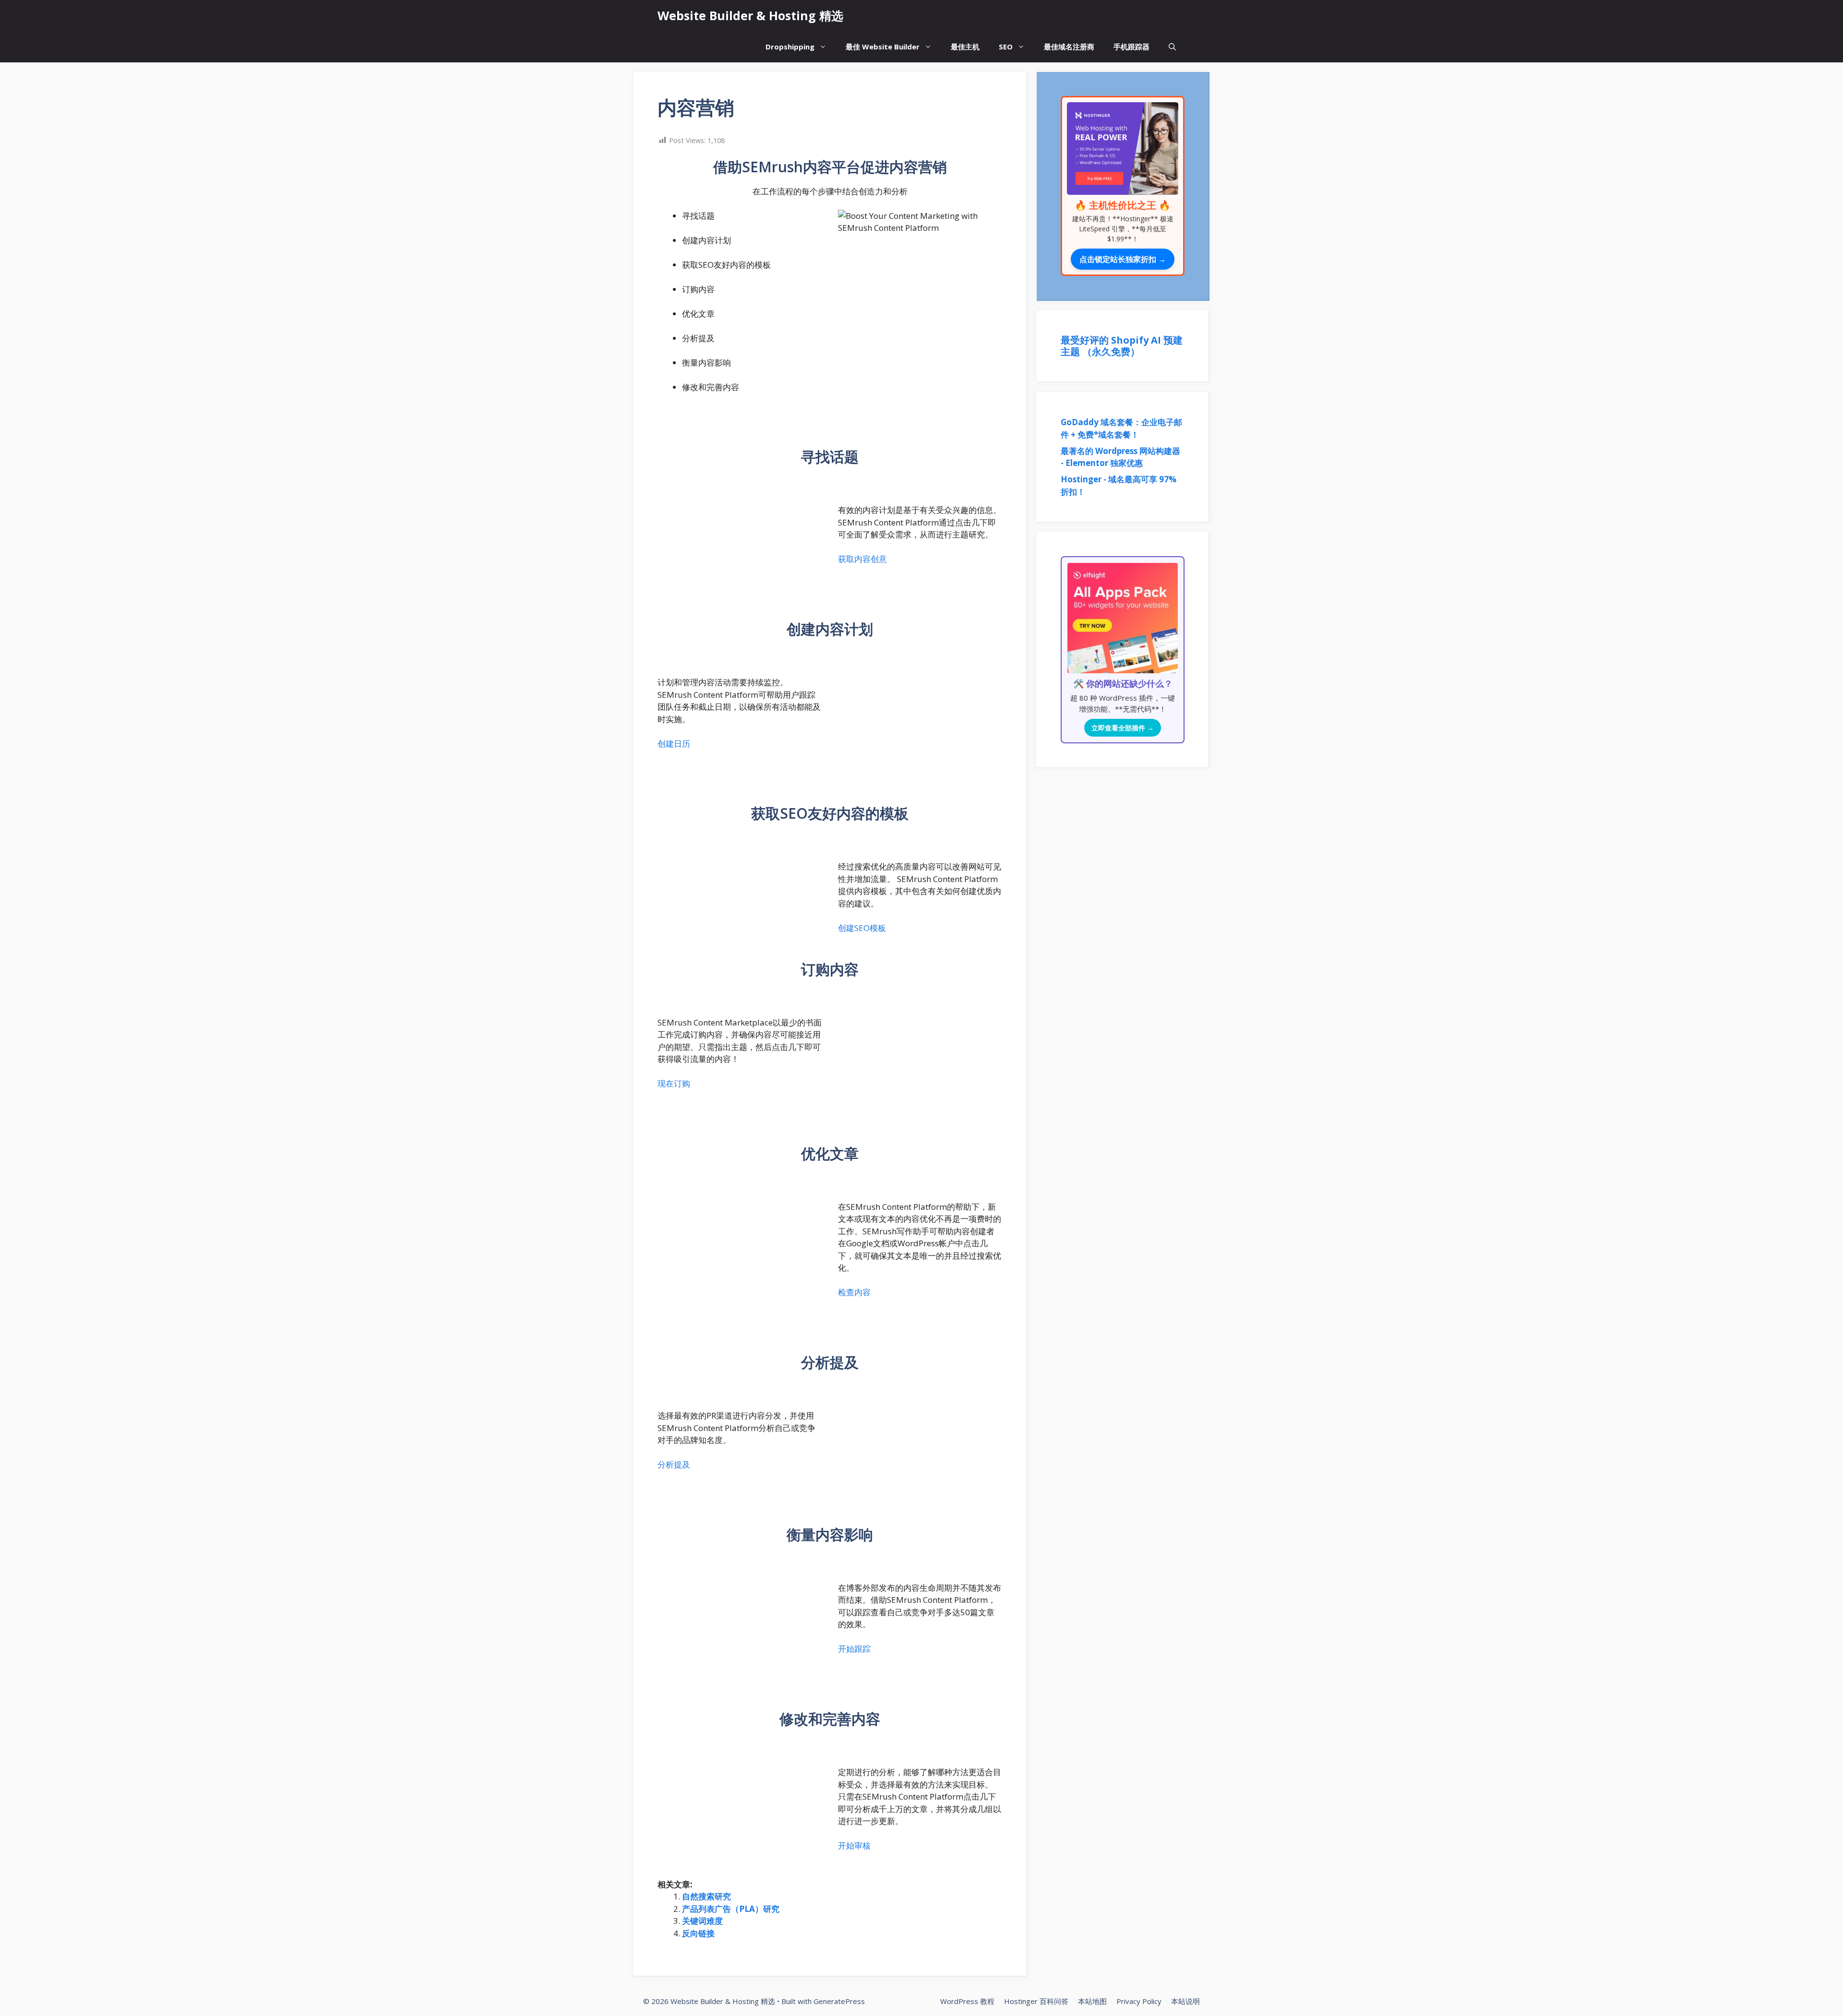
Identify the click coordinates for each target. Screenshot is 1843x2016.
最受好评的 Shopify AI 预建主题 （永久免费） (1122, 346)
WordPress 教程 (967, 2001)
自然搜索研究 (706, 1896)
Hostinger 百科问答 (1036, 2001)
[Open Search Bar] (1172, 47)
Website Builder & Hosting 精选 (750, 15)
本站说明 (1185, 2001)
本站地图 (1092, 2001)
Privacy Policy (1139, 2001)
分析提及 (674, 1464)
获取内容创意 (862, 559)
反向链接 (698, 1933)
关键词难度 (702, 1921)
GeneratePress (839, 2001)
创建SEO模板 (862, 928)
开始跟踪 (854, 1649)
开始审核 (854, 1845)
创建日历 (674, 744)
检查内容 (854, 1292)
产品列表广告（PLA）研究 (731, 1909)
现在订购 (674, 1083)
